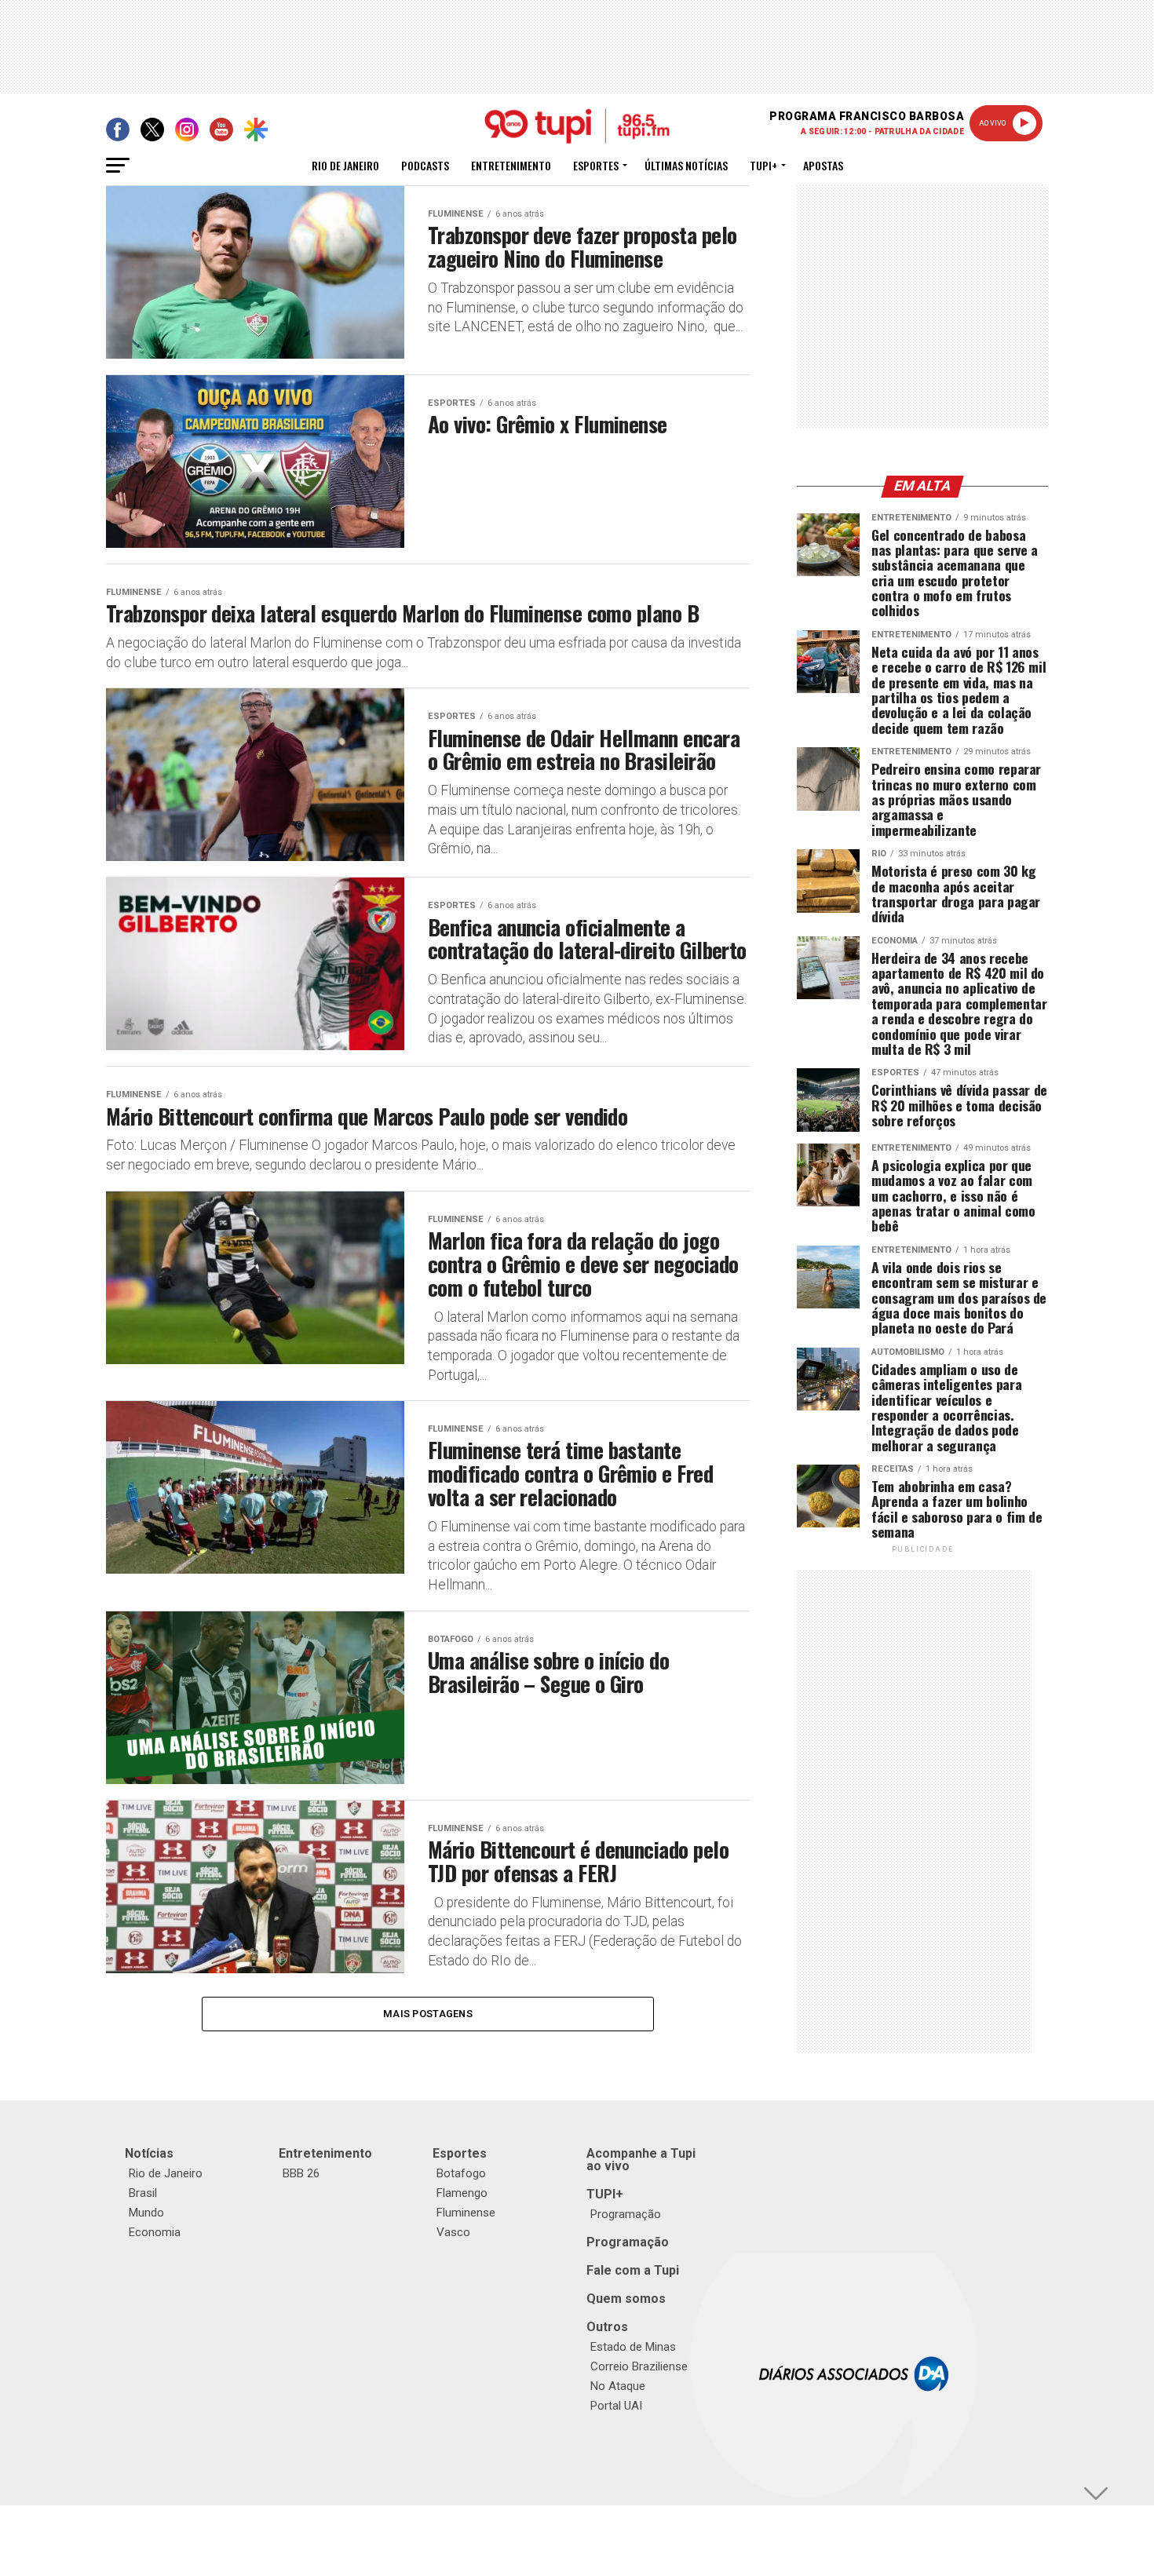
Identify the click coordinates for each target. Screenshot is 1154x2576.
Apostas (823, 165)
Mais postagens (428, 2014)
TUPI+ (605, 2194)
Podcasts (425, 165)
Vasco (453, 2232)
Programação (626, 2214)
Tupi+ (763, 165)
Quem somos (626, 2299)
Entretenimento (511, 165)
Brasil (143, 2193)
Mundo (146, 2213)
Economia (155, 2232)
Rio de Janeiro (345, 165)
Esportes (596, 165)
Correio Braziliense (639, 2366)
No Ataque (618, 2386)
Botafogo (461, 2173)
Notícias (149, 2153)
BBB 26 (301, 2173)
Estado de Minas (633, 2347)
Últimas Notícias (686, 165)
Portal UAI (616, 2406)
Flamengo (462, 2193)
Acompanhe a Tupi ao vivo (641, 2160)
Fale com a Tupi (633, 2270)
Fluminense (466, 2213)
